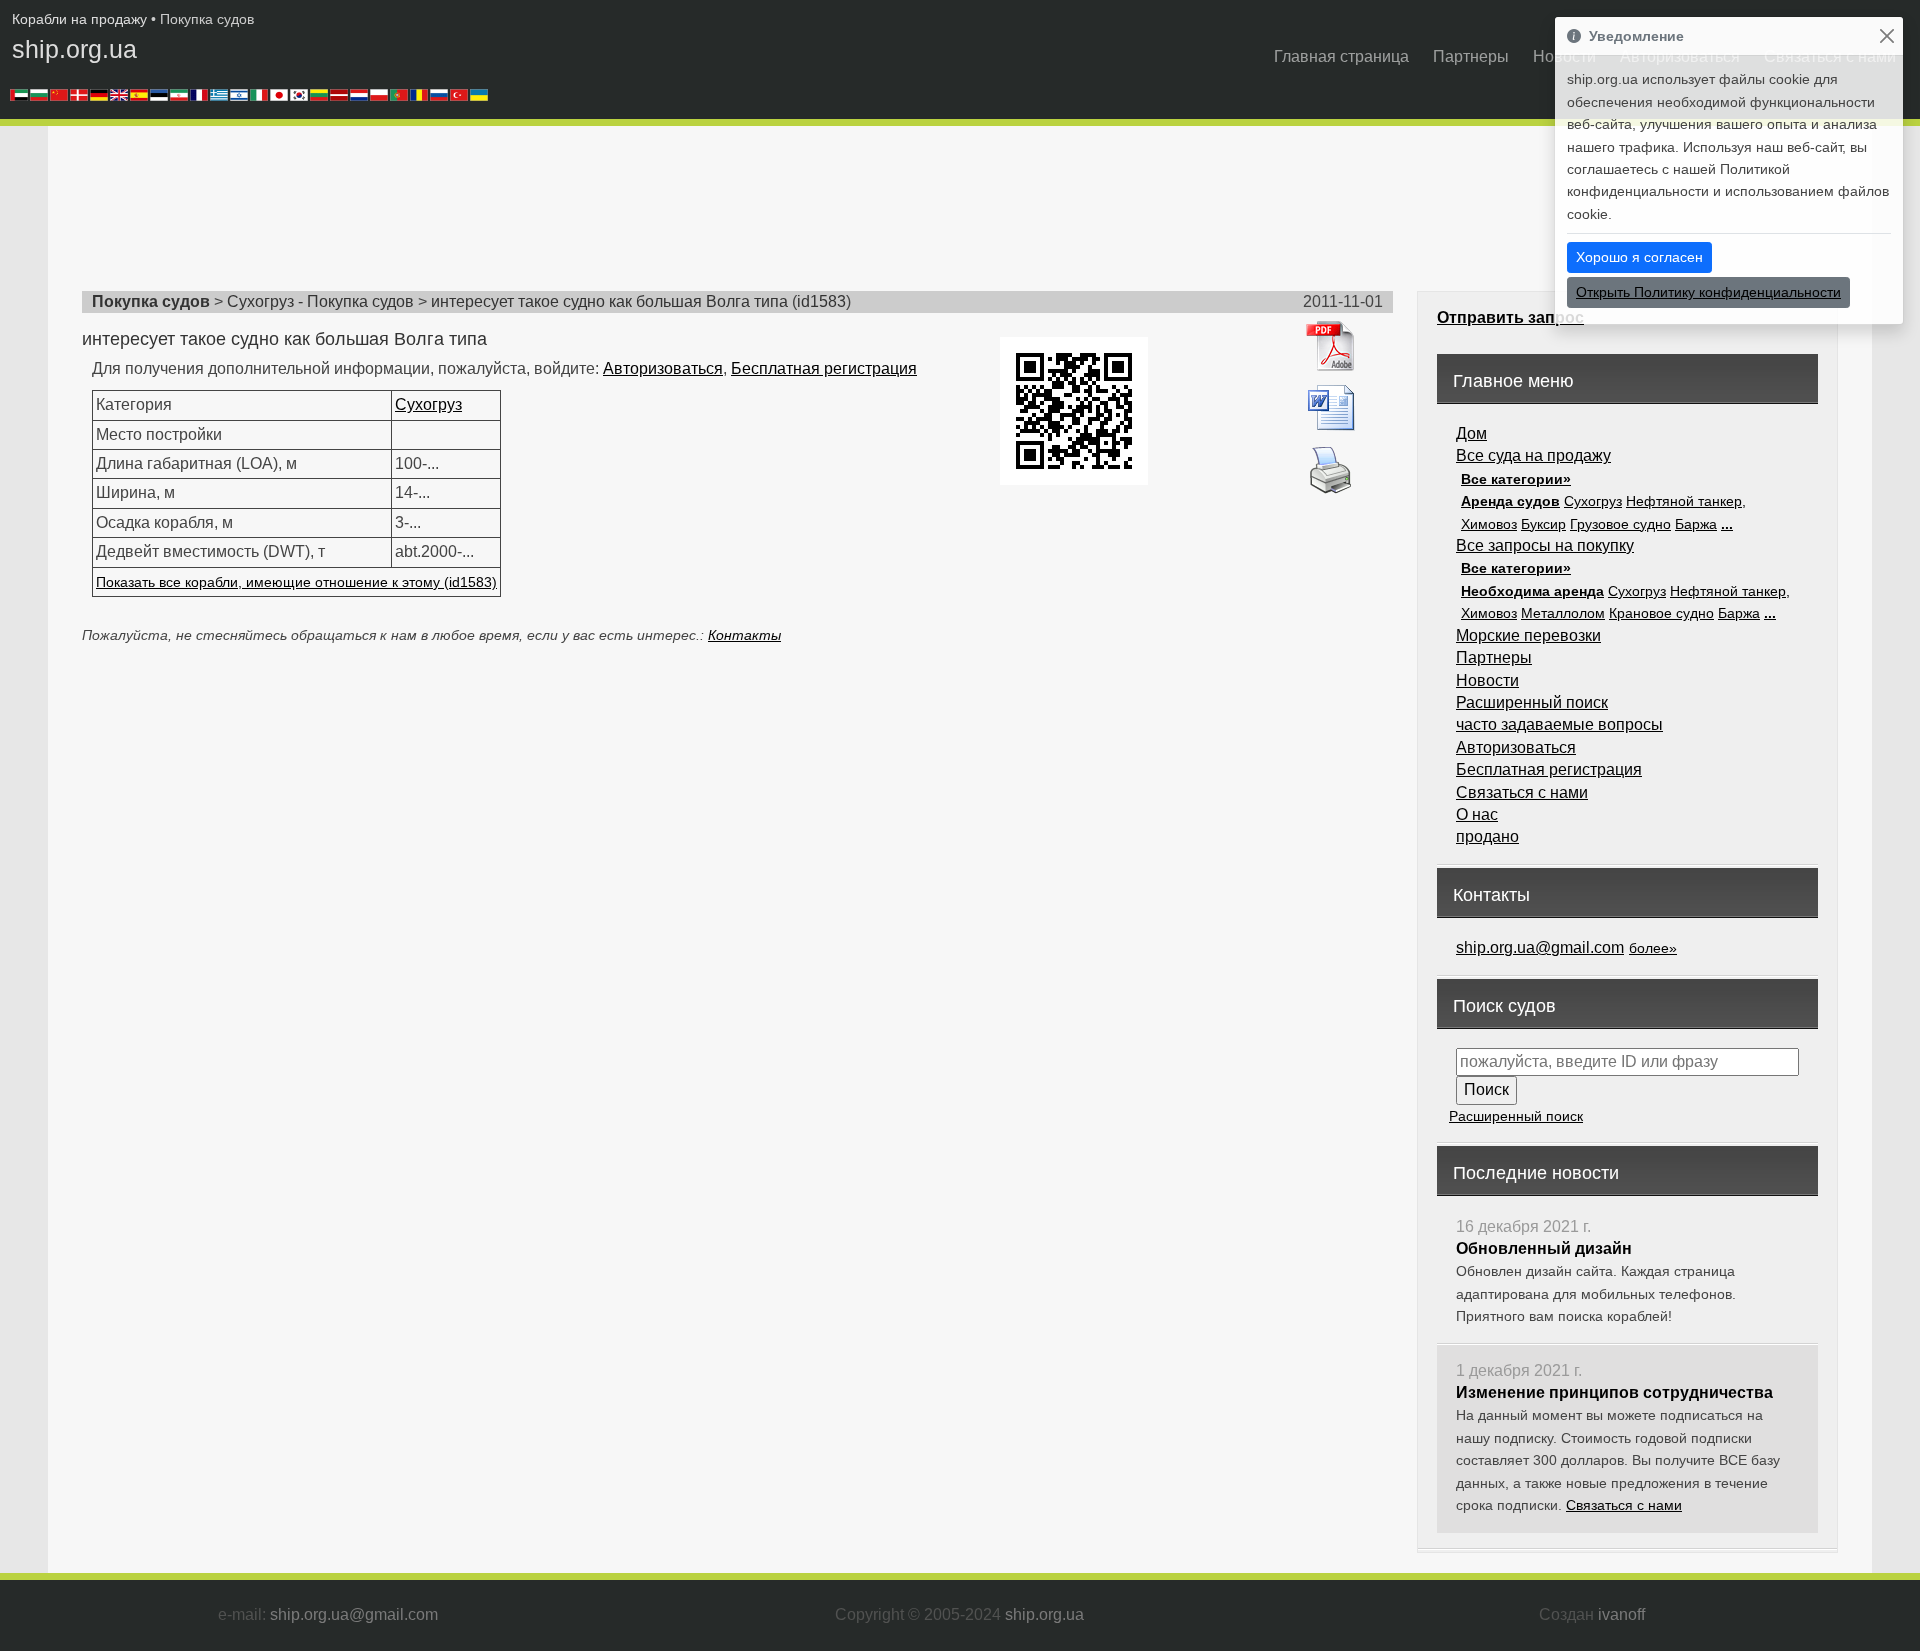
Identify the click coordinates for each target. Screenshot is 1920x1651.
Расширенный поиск (1532, 702)
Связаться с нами (1522, 792)
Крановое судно (1661, 613)
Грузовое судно (1620, 524)
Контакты (744, 635)
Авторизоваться (663, 368)
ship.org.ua (74, 49)
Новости (1487, 680)
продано (1487, 836)
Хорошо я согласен (1639, 257)
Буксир (1543, 524)
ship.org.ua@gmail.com (1540, 947)
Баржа (1696, 524)
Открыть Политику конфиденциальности (1708, 292)
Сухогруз (428, 404)
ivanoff (1621, 1614)
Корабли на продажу (79, 19)
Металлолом (1563, 613)
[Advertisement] (446, 215)
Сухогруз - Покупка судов (320, 301)
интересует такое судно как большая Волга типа (609, 301)
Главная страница (1341, 56)
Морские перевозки (1528, 635)
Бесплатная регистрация (824, 368)
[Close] (1886, 36)
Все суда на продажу (1533, 455)
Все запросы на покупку (1545, 545)
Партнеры (1471, 56)
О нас (1477, 814)
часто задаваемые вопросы (1559, 724)
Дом (1471, 433)
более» (1653, 948)
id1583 (821, 301)
